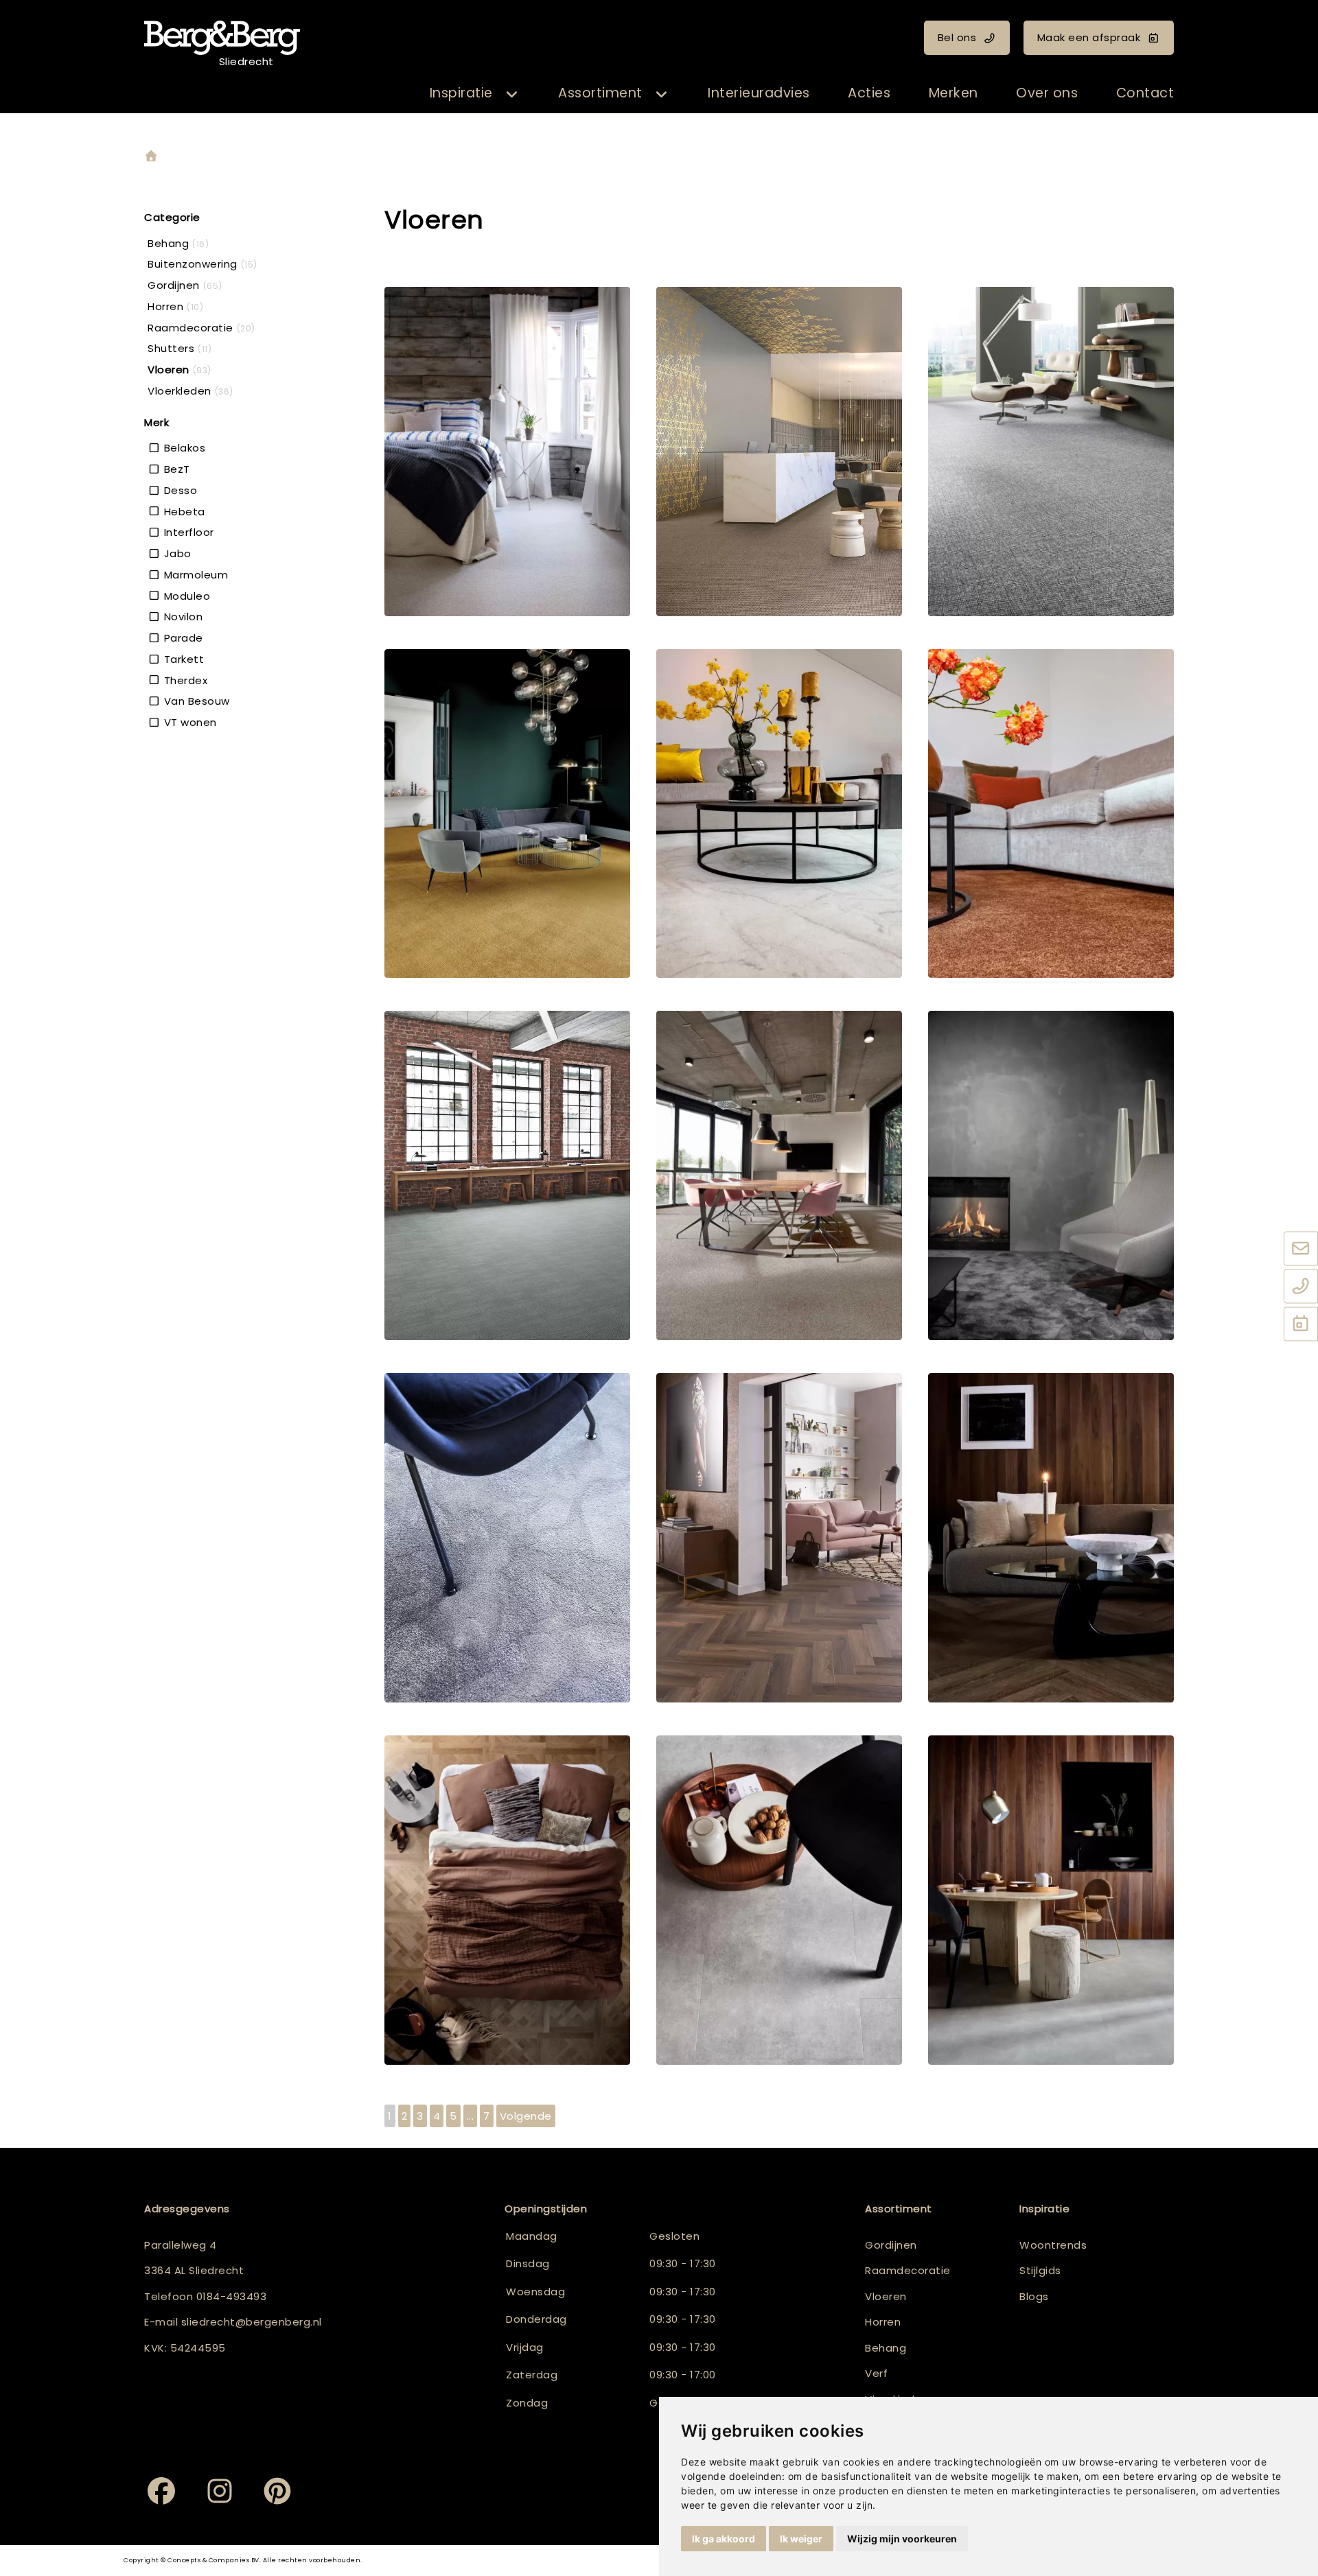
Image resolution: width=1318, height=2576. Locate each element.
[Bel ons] (1301, 1287)
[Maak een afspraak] (1301, 1325)
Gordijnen (891, 2245)
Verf (876, 2373)
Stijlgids (1040, 2270)
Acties (869, 93)
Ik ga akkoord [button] (724, 2539)
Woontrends (1053, 2245)
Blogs (1034, 2296)
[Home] (151, 157)
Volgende (526, 2116)
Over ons (1047, 93)
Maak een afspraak (1089, 37)
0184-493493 (232, 2296)
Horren (883, 2322)
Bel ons (957, 37)
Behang (886, 2348)
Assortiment (600, 93)
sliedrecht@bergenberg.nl (252, 2322)
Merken (953, 93)
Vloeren (886, 2296)
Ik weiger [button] (801, 2539)
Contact (1145, 93)
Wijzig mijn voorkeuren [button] (902, 2539)
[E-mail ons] (1301, 1250)
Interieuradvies (759, 93)
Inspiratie (461, 93)
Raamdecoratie (908, 2270)
